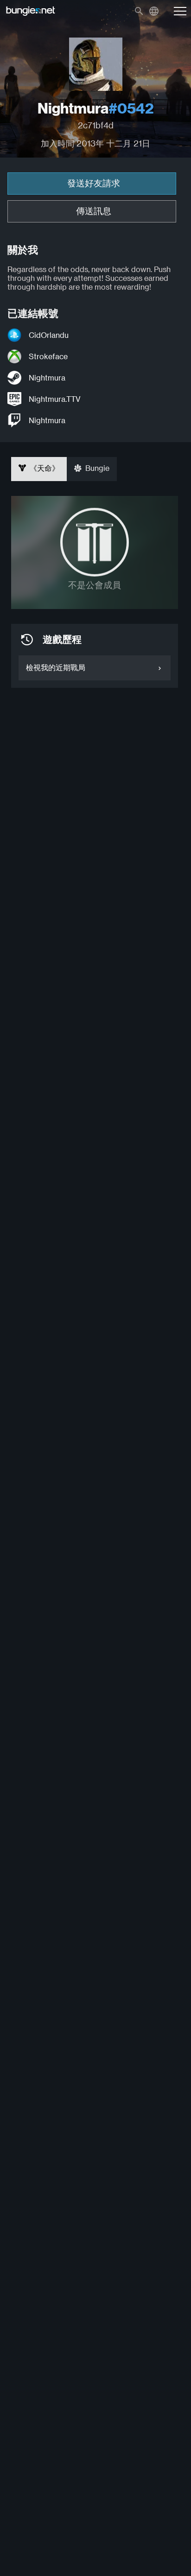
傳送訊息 (94, 211)
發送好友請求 (94, 183)
